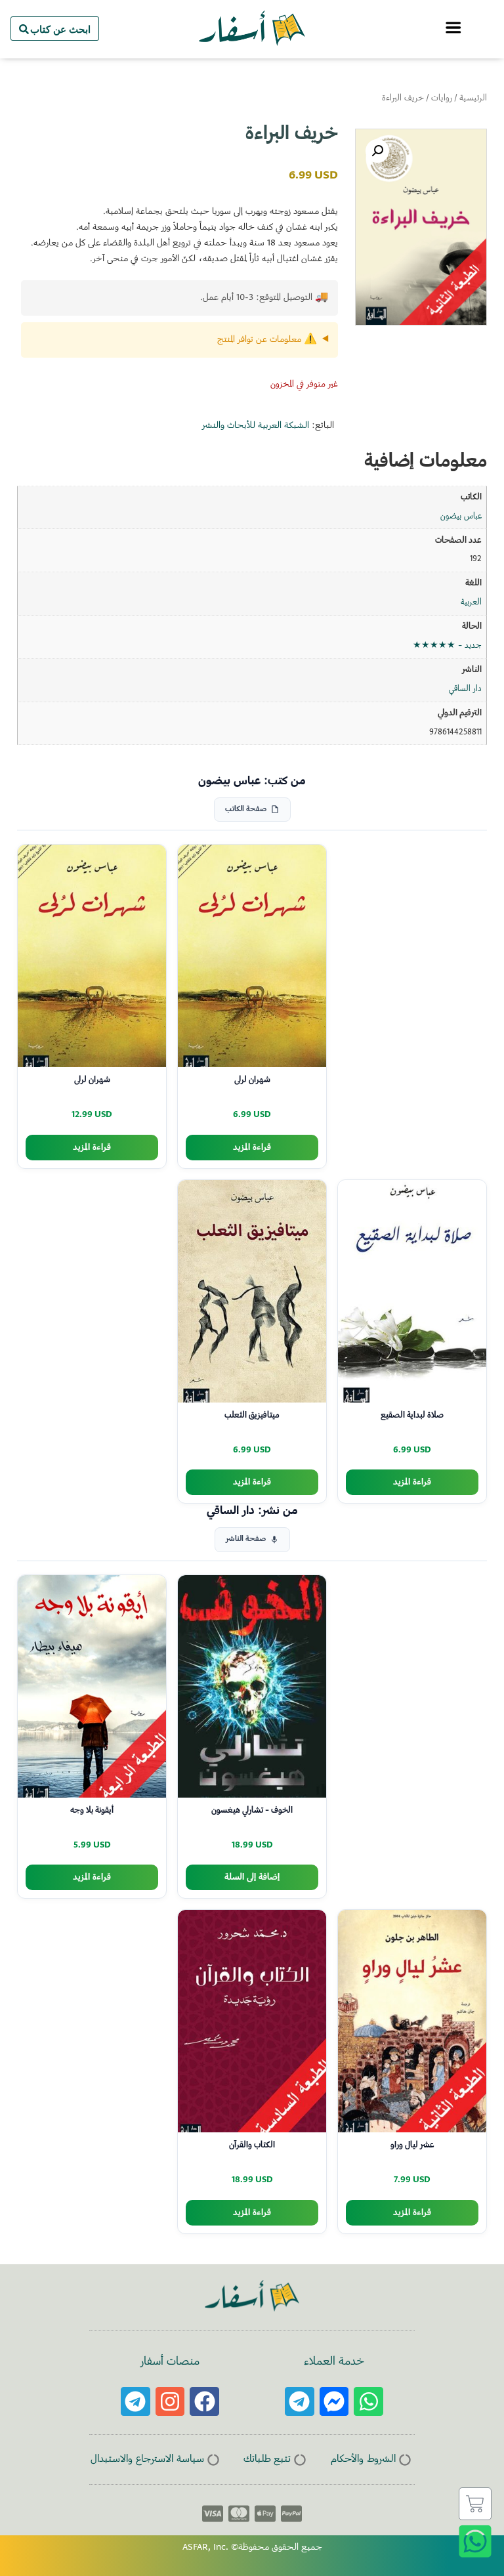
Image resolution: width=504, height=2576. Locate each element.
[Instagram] (170, 2402)
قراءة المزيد (252, 1148)
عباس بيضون (461, 517)
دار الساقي (465, 689)
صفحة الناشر (246, 1539)
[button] (377, 151)
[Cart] (475, 2504)
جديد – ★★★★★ (447, 646)
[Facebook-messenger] (334, 2402)
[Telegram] (300, 2402)
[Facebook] (204, 2402)
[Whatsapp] (368, 2402)
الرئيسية (473, 98)
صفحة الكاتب (246, 810)
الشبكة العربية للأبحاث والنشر (256, 426)
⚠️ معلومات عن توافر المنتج (267, 340)
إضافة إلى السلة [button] (252, 1877)
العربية (471, 602)
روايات (442, 98)
